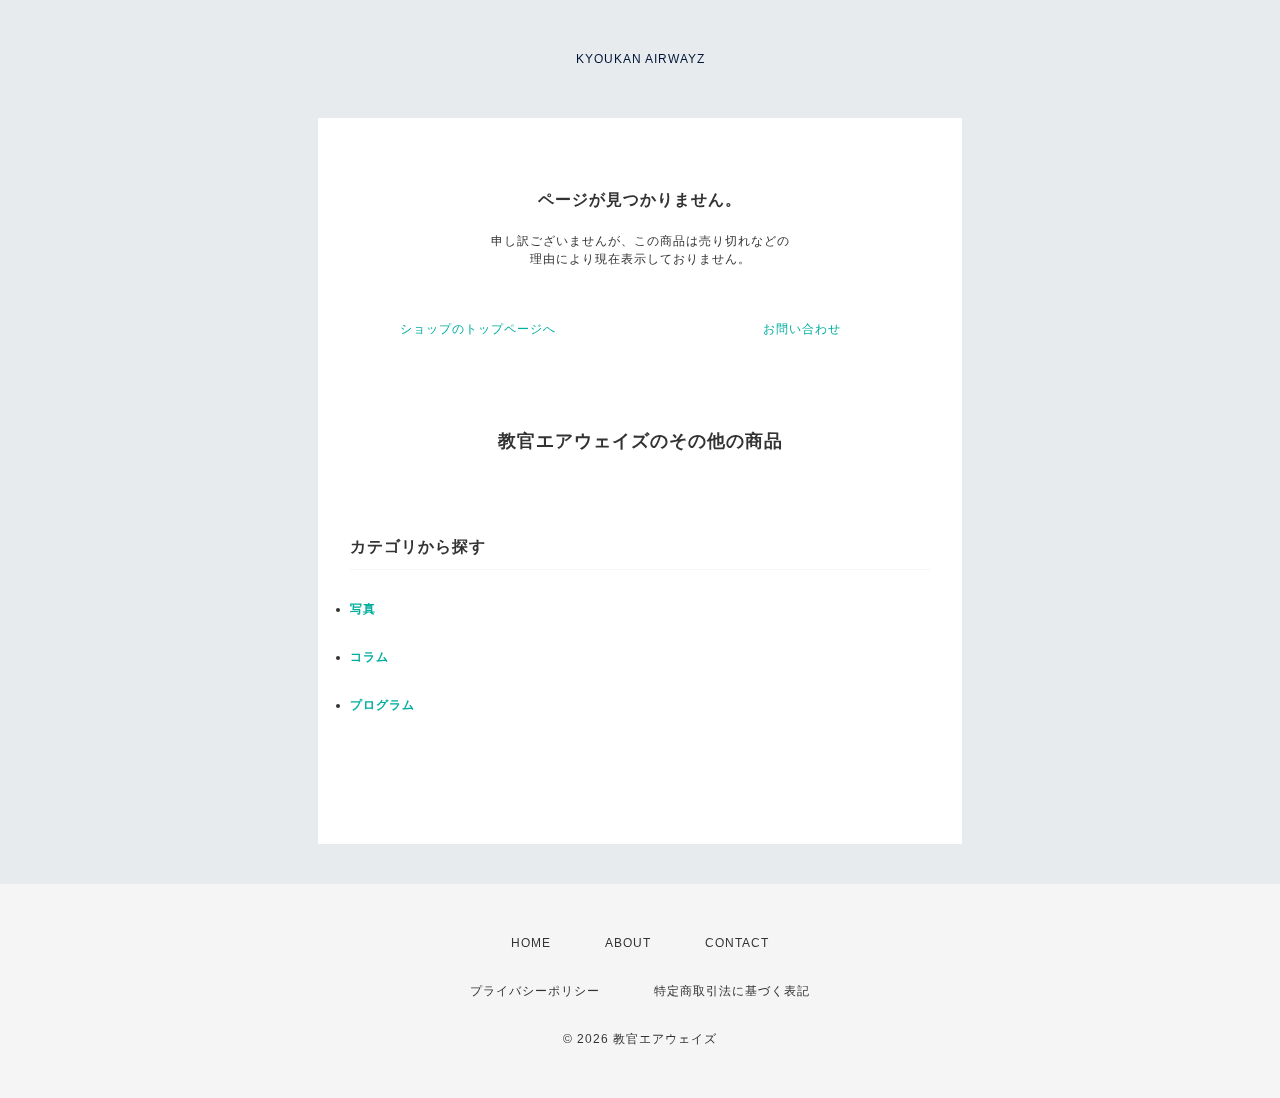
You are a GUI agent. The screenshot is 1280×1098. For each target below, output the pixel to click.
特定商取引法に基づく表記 (732, 991)
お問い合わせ (802, 329)
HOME (531, 943)
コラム (369, 657)
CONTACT (737, 943)
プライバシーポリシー (535, 991)
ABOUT (628, 943)
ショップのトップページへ (478, 329)
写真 (363, 609)
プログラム (382, 705)
